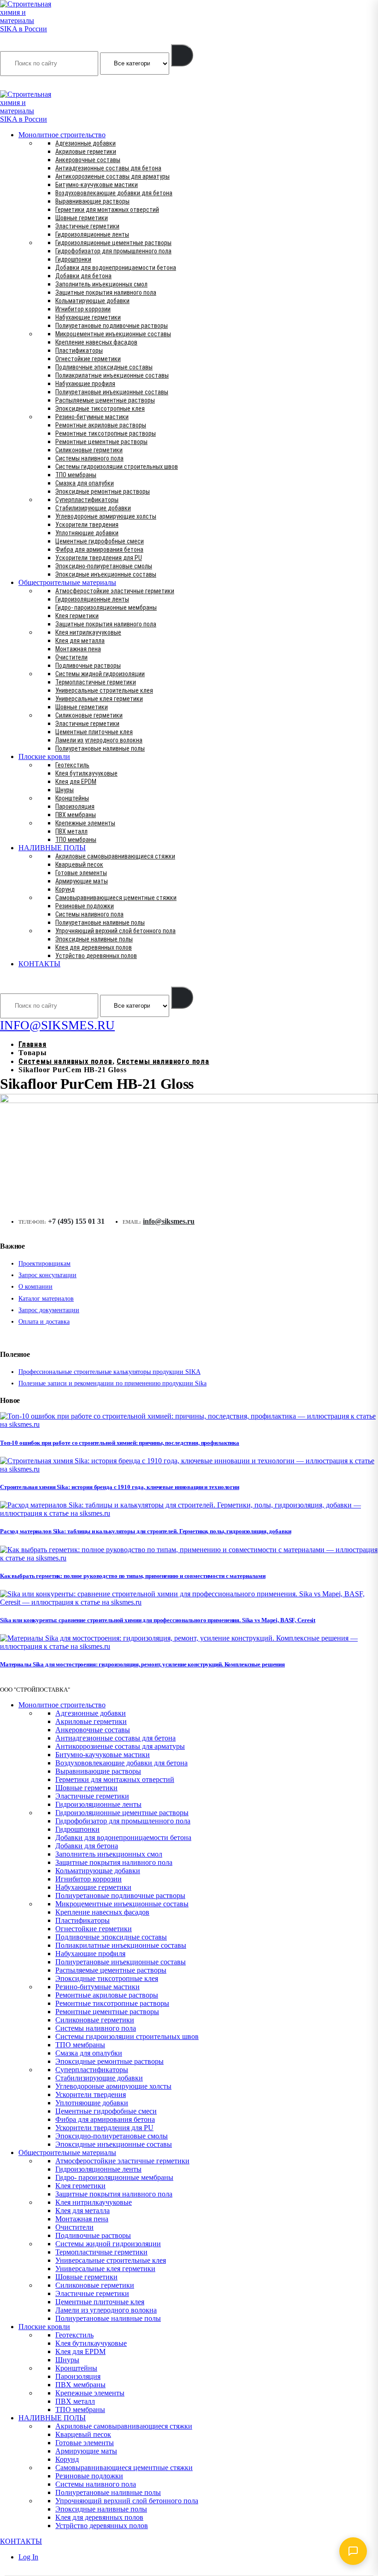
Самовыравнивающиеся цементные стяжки (116, 898)
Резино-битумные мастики (92, 417)
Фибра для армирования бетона (99, 549)
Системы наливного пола (89, 458)
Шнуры (65, 790)
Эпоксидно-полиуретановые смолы (104, 566)
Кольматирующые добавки (92, 301)
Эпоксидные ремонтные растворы (103, 491)
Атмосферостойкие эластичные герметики (115, 591)
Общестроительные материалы (67, 582)
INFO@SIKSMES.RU (36, 84)
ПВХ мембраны (76, 815)
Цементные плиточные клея (94, 732)
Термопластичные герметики (96, 682)
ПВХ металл (71, 831)
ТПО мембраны (76, 475)
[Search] (182, 55)
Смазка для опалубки (85, 483)
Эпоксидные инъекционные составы (106, 574)
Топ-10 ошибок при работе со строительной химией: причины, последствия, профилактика (120, 1443)
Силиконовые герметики (89, 450)
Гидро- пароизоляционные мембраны (106, 607)
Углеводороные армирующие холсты (106, 516)
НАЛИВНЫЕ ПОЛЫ (52, 848)
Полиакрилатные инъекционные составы (112, 375)
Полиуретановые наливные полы (100, 748)
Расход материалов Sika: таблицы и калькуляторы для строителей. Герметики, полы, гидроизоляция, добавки (145, 1531)
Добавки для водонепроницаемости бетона (116, 268)
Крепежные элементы (85, 823)
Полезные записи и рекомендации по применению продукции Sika (112, 1383)
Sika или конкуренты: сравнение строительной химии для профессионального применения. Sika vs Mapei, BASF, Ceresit (158, 1620)
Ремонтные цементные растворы (101, 442)
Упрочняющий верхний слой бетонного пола (115, 931)
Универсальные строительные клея (104, 690)
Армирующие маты (82, 881)
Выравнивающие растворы (92, 201)
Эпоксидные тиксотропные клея (100, 409)
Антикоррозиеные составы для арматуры (112, 176)
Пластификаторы (79, 350)
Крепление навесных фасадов (96, 342)
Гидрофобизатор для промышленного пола (113, 251)
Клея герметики (77, 616)
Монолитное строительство (62, 135)
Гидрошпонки (73, 259)
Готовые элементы (81, 873)
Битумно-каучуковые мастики (97, 185)
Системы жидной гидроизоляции (100, 674)
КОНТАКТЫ (39, 964)
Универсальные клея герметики (99, 699)
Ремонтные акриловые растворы (101, 425)
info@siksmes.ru (169, 1221)
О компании (35, 1287)
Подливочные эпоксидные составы (104, 367)
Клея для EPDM (76, 782)
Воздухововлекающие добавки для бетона (114, 193)
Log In (28, 2557)
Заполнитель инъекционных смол (101, 284)
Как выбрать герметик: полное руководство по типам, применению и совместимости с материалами (133, 1576)
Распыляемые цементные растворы (105, 400)
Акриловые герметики (86, 152)
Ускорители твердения (87, 525)
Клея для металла (80, 641)
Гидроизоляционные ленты (92, 234)
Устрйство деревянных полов (96, 956)
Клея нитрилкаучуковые (88, 632)
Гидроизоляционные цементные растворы (113, 243)
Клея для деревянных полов (94, 947)
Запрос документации (49, 1310)
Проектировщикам (44, 1264)
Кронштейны (72, 798)
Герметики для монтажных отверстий (107, 210)
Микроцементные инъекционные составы (113, 334)
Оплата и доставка (44, 1322)
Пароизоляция (75, 806)
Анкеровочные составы (88, 160)
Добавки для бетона (83, 276)
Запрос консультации (47, 1275)
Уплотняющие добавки (87, 533)
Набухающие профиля (85, 384)
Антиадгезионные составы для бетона (108, 168)
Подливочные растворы (88, 666)
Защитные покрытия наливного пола (106, 292)
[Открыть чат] (353, 2551)
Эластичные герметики (87, 226)
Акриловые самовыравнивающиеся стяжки (115, 856)
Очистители (71, 657)
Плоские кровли (44, 756)
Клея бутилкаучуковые (86, 773)
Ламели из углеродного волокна (99, 740)
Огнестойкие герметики (88, 359)
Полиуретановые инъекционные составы (112, 392)
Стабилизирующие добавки (93, 508)
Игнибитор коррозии (83, 309)
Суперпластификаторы (87, 500)
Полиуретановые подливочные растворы (112, 326)
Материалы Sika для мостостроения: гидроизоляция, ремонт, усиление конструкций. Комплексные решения (142, 1664)
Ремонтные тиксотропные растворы (106, 433)
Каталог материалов (46, 1299)
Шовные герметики (82, 218)
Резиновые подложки (85, 906)
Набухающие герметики (88, 317)
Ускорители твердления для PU (99, 558)
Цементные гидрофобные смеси (100, 541)
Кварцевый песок (79, 865)
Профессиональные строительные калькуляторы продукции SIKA (109, 1372)
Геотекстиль (72, 765)
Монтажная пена (78, 649)
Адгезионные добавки (86, 143)
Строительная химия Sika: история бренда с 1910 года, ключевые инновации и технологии (120, 1487)
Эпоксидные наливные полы (94, 939)
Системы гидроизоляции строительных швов (117, 467)
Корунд (65, 889)
